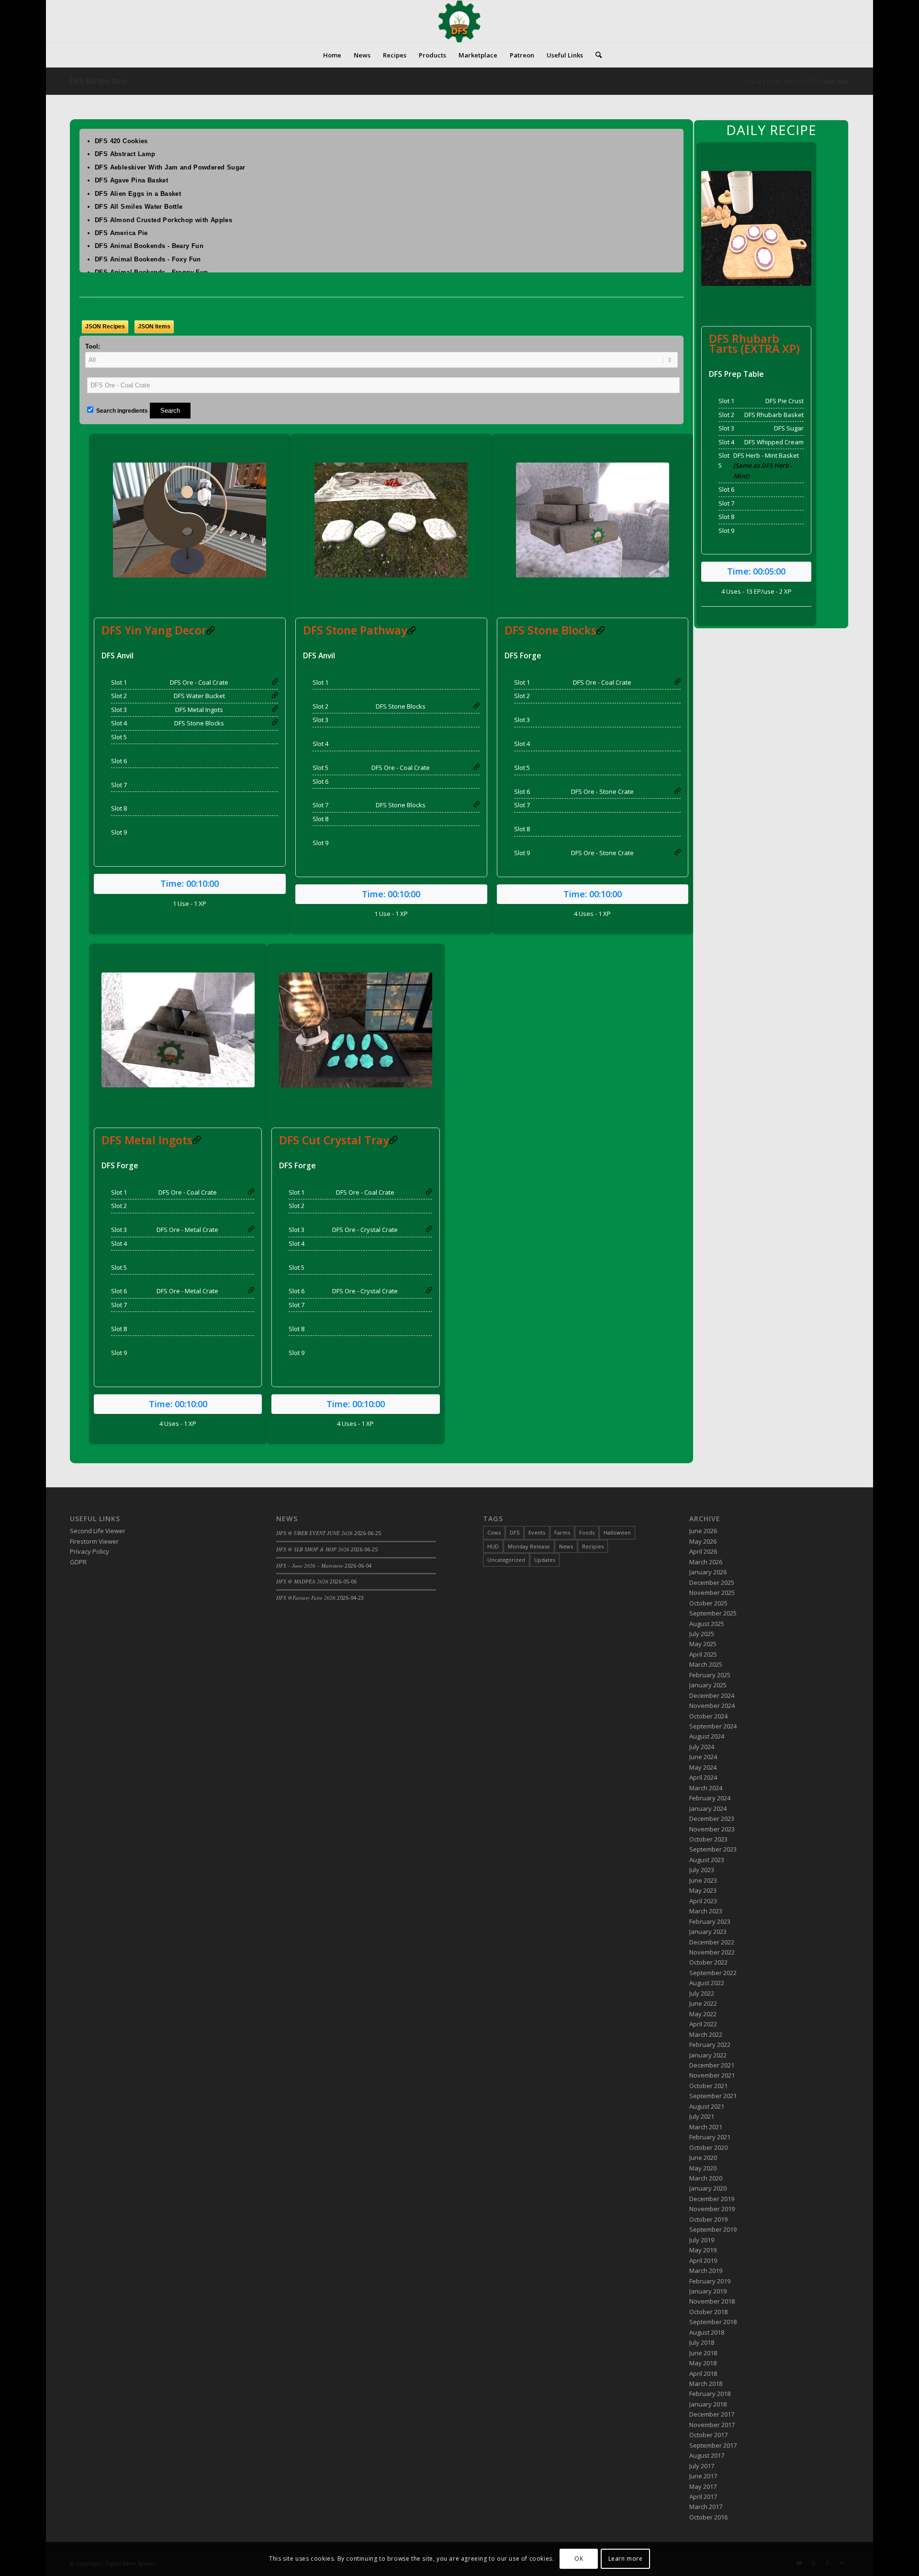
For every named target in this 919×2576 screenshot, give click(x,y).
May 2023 (703, 1890)
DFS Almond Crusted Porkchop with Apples (163, 220)
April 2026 (703, 1551)
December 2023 (712, 1819)
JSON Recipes (105, 327)
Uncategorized (506, 1560)
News (566, 1546)
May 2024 (703, 1767)
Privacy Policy (90, 1551)
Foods (587, 1532)
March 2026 (706, 1562)
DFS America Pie (121, 233)
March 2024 (706, 1788)
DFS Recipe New (99, 81)
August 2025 (707, 1624)
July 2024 (702, 1747)
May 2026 (703, 1541)
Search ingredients (121, 411)
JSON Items (154, 327)
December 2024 (712, 1695)
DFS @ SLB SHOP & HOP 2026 (313, 1549)
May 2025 (703, 1644)
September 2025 (713, 1613)
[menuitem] (332, 55)
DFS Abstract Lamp (125, 154)
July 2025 (702, 1634)
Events (537, 1532)
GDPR (78, 1562)
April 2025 (703, 1654)
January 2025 (708, 1685)
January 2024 (708, 1808)
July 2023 (702, 1870)
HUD (493, 1546)
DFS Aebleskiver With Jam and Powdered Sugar (170, 167)
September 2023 (713, 1849)
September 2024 (713, 1726)
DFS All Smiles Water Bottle (139, 207)
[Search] (595, 55)
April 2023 (703, 1901)
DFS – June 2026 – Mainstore (310, 1565)
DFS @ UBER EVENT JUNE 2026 (314, 1533)
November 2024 (712, 1706)
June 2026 (703, 1531)
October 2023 (708, 1839)
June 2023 (703, 1880)
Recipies (593, 1546)
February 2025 (710, 1675)
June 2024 (703, 1757)
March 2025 (706, 1664)
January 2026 (708, 1572)
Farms (562, 1532)
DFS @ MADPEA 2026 (302, 1581)
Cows (494, 1532)
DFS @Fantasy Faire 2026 (306, 1598)
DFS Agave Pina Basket (131, 180)
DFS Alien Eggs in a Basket (138, 194)
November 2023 (712, 1829)
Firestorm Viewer (94, 1541)
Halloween (617, 1532)
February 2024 (710, 1798)
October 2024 (708, 1716)
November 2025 (712, 1593)
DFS (515, 1532)
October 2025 (708, 1603)
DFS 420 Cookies (121, 141)
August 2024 (707, 1736)
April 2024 (703, 1777)
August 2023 (707, 1860)
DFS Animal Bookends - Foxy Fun (148, 259)
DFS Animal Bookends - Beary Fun (149, 246)
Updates (545, 1560)
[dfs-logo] (459, 22)
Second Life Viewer (98, 1531)
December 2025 (712, 1582)
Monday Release (529, 1546)
